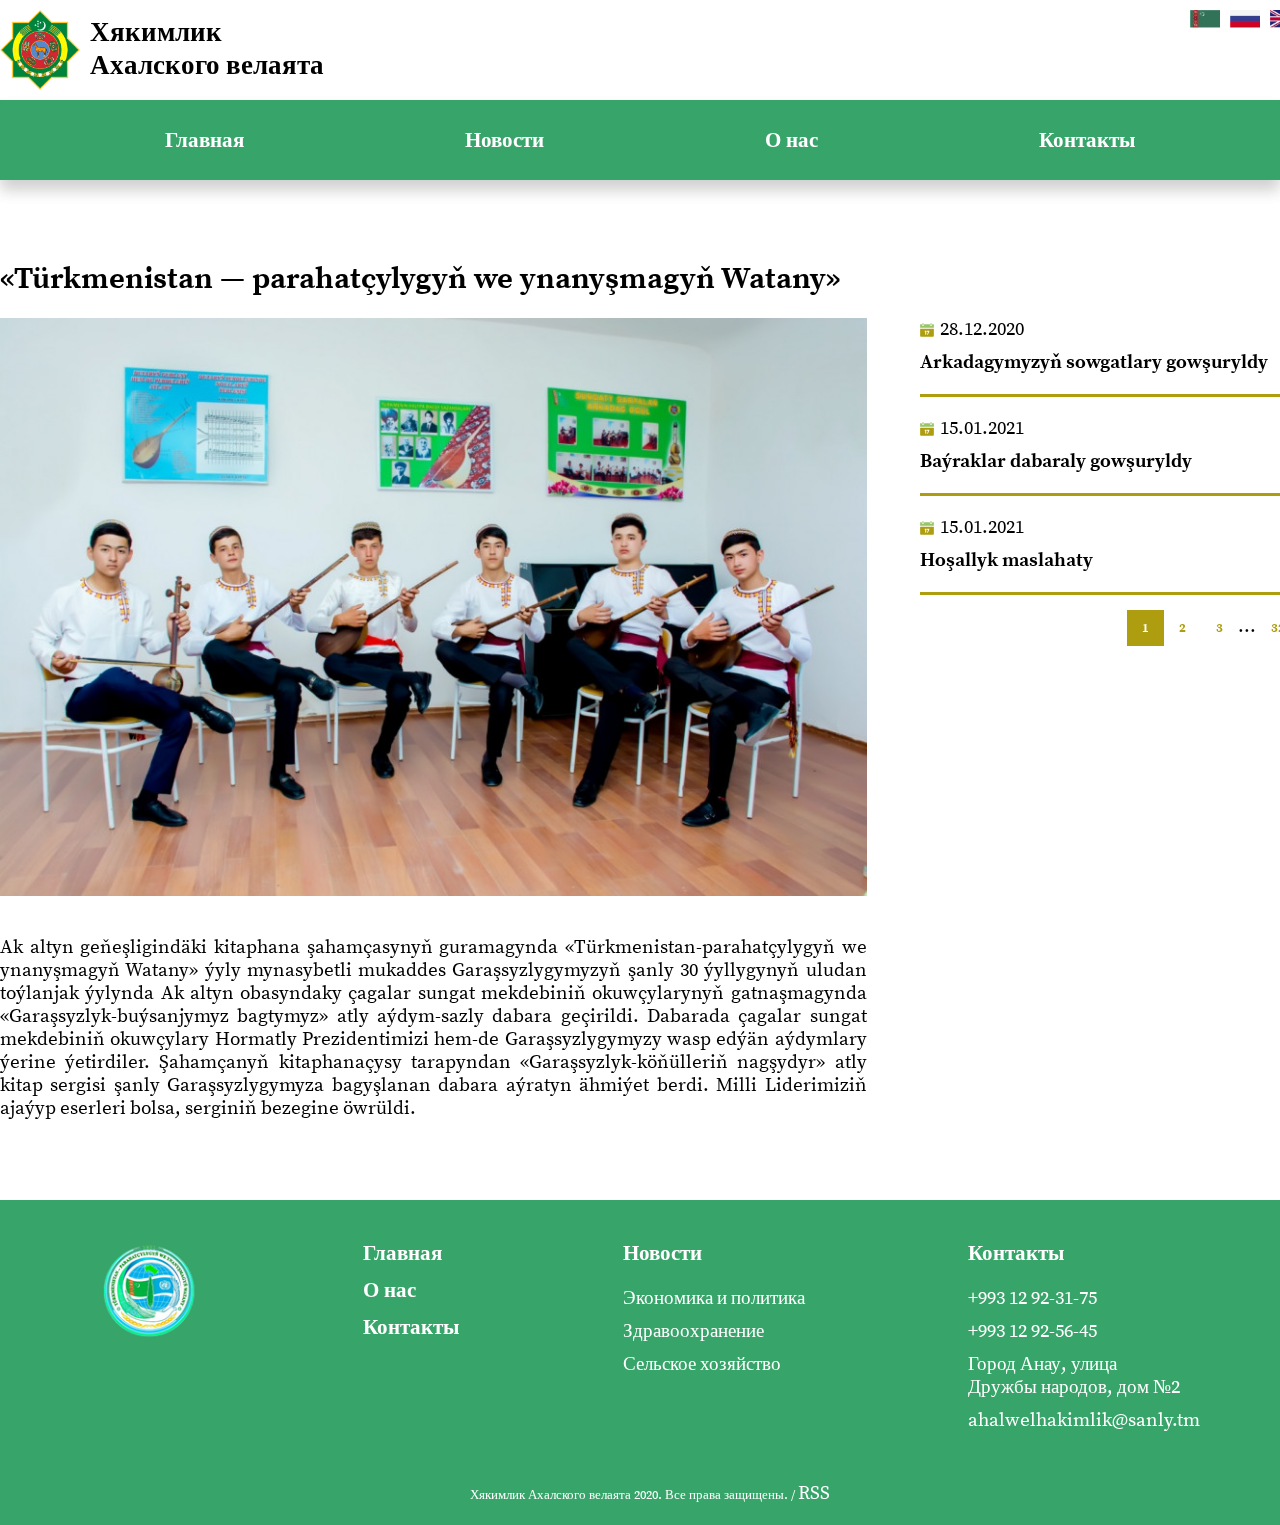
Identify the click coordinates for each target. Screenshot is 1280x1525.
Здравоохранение (693, 1331)
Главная (204, 140)
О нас (791, 140)
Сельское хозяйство (702, 1364)
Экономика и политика (714, 1298)
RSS (814, 1493)
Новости (504, 140)
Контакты (1087, 140)
